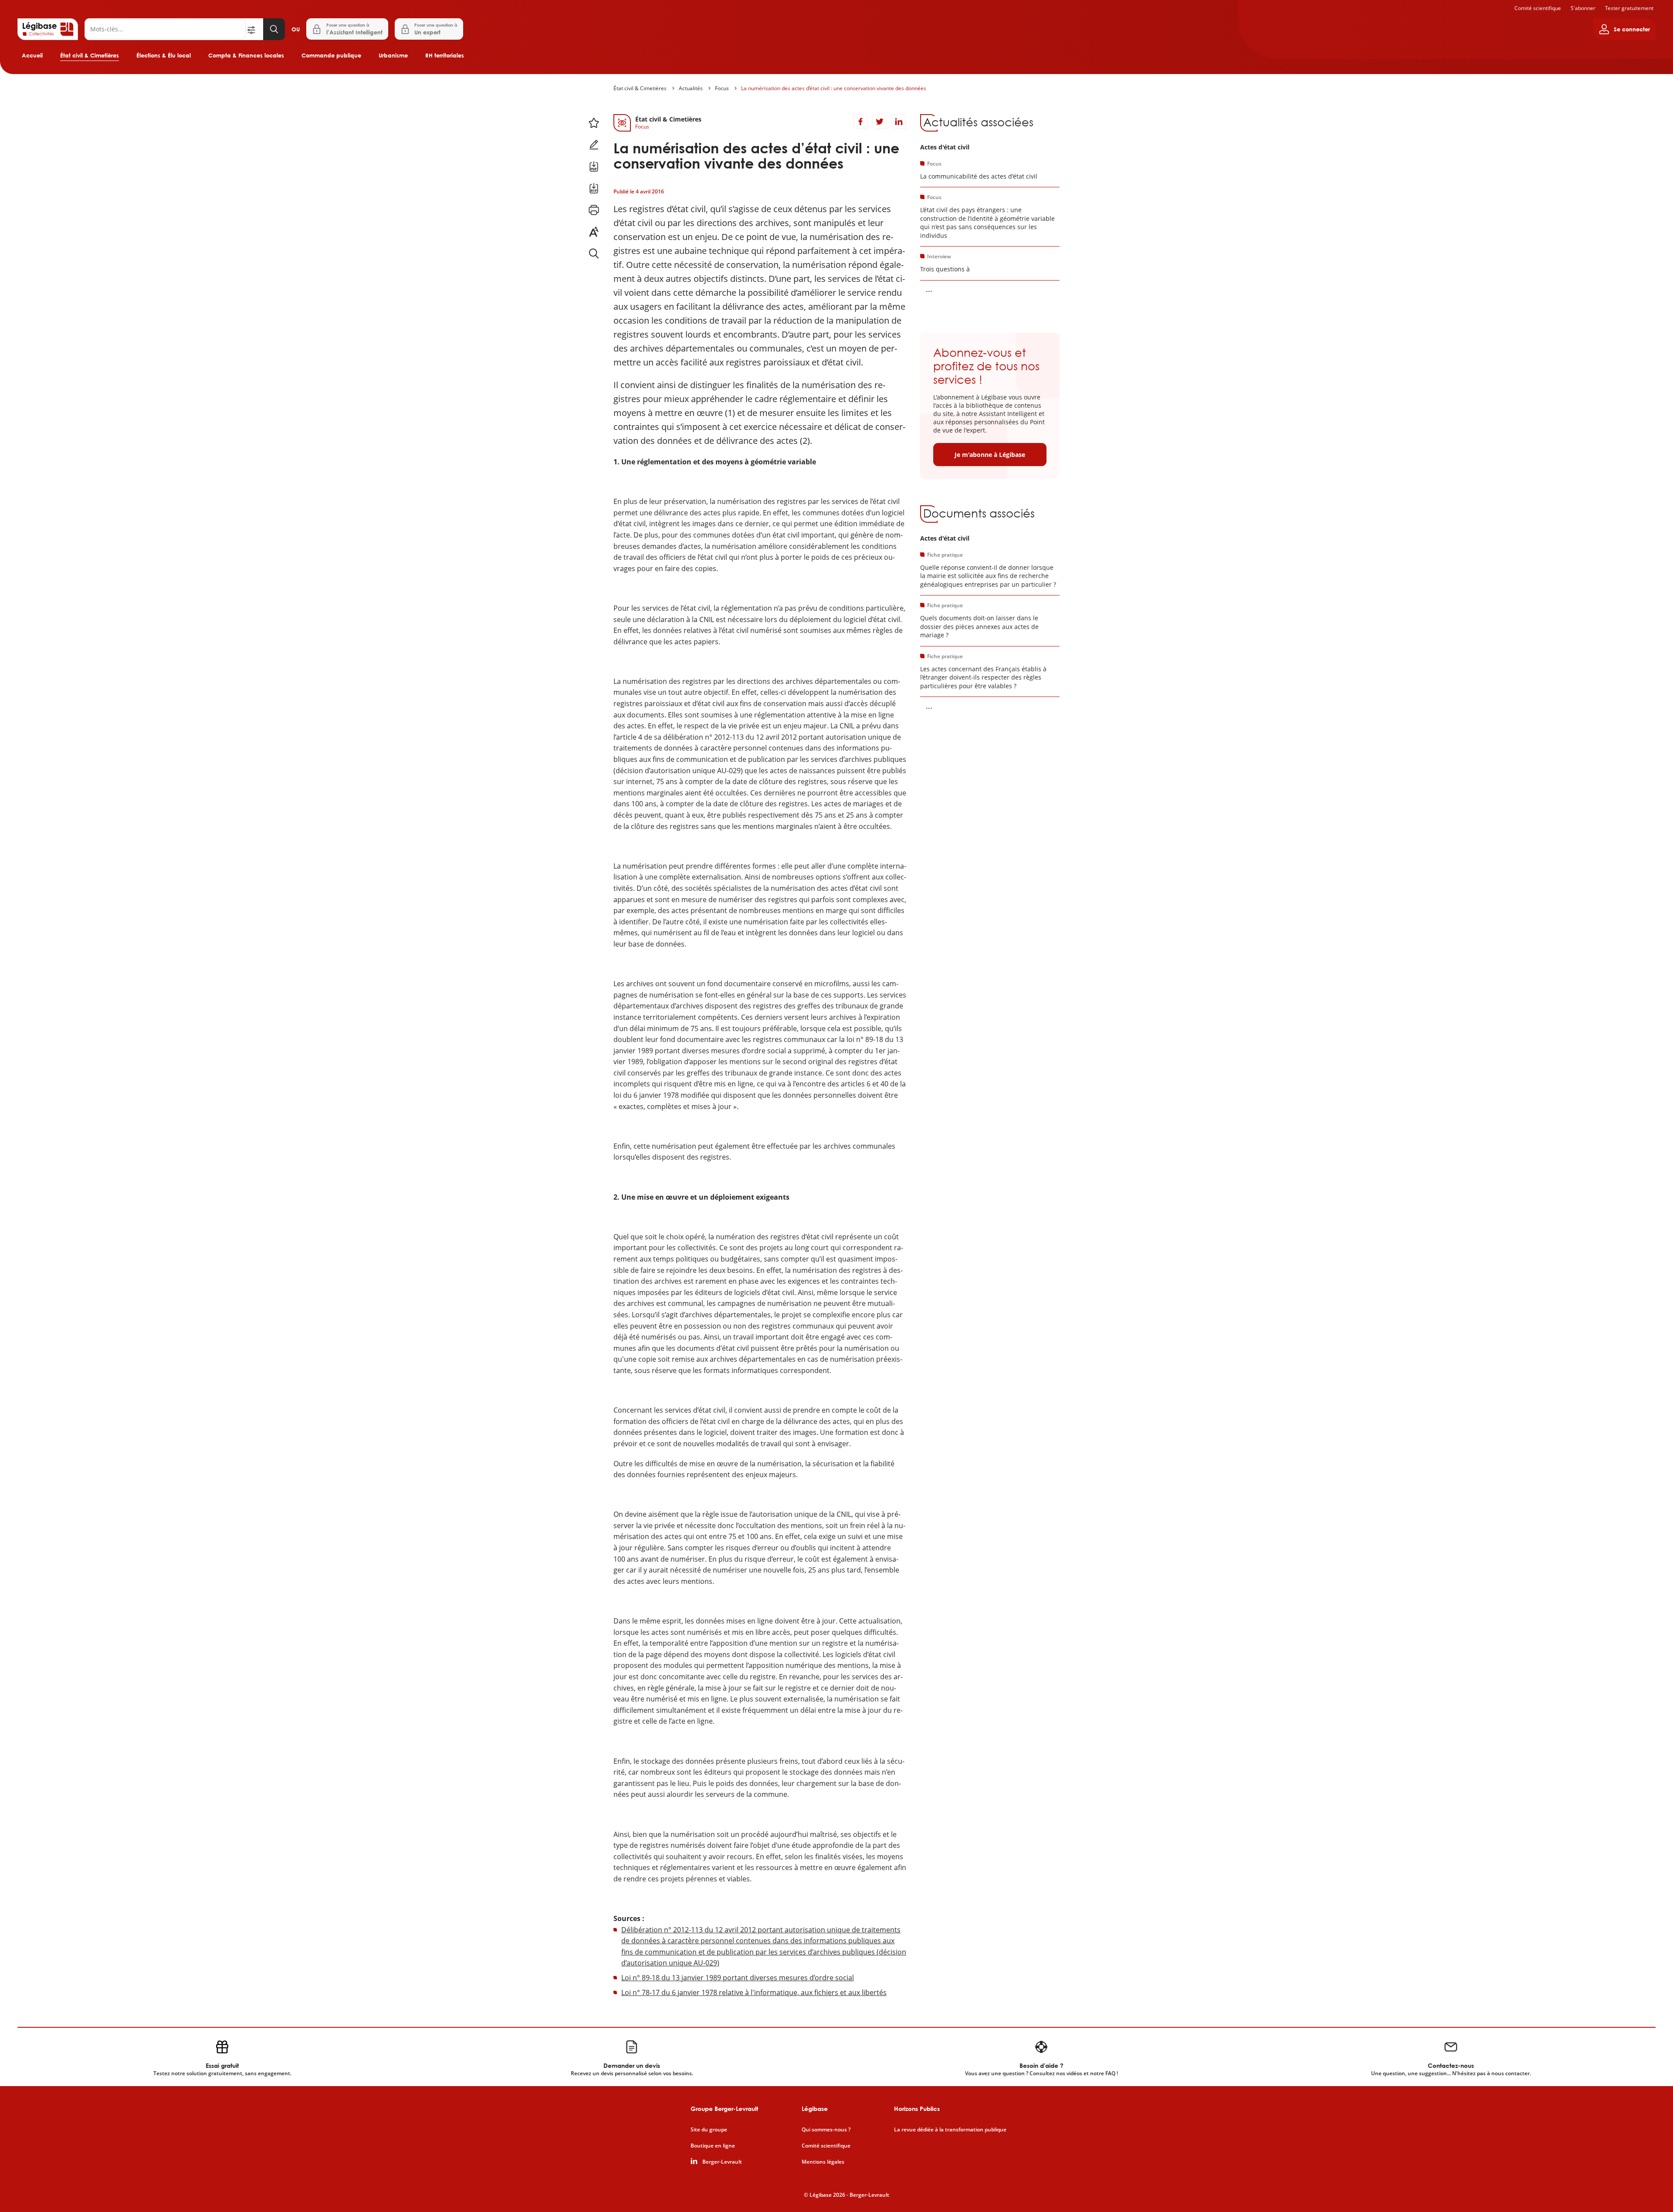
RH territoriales (445, 55)
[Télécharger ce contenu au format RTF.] (594, 188)
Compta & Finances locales (246, 55)
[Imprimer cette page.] (594, 210)
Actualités (691, 88)
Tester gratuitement (1629, 8)
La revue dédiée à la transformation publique (950, 2130)
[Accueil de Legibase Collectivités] (48, 29)
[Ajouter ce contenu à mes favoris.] (594, 123)
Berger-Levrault (722, 2162)
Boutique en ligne (713, 2146)
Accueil (32, 55)
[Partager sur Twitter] (880, 122)
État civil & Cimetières (90, 55)
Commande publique (331, 55)
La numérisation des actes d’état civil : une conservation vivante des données (834, 88)
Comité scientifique (1538, 8)
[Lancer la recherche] (274, 29)
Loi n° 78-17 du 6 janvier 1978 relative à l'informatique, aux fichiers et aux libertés (754, 1992)
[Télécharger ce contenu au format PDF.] (594, 166)
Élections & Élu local (164, 55)
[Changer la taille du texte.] (594, 232)
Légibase (815, 2109)
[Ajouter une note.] (594, 145)
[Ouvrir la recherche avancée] (254, 29)
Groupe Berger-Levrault (724, 2109)
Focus (722, 88)
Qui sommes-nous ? (826, 2130)
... (929, 289)
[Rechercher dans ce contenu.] (594, 254)
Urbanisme (393, 55)
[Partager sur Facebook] (860, 122)
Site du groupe (709, 2130)
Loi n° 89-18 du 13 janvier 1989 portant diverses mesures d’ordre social (738, 1978)
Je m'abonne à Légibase (990, 455)
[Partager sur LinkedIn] (899, 122)
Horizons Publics (917, 2109)
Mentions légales (823, 2162)
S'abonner (1583, 8)
